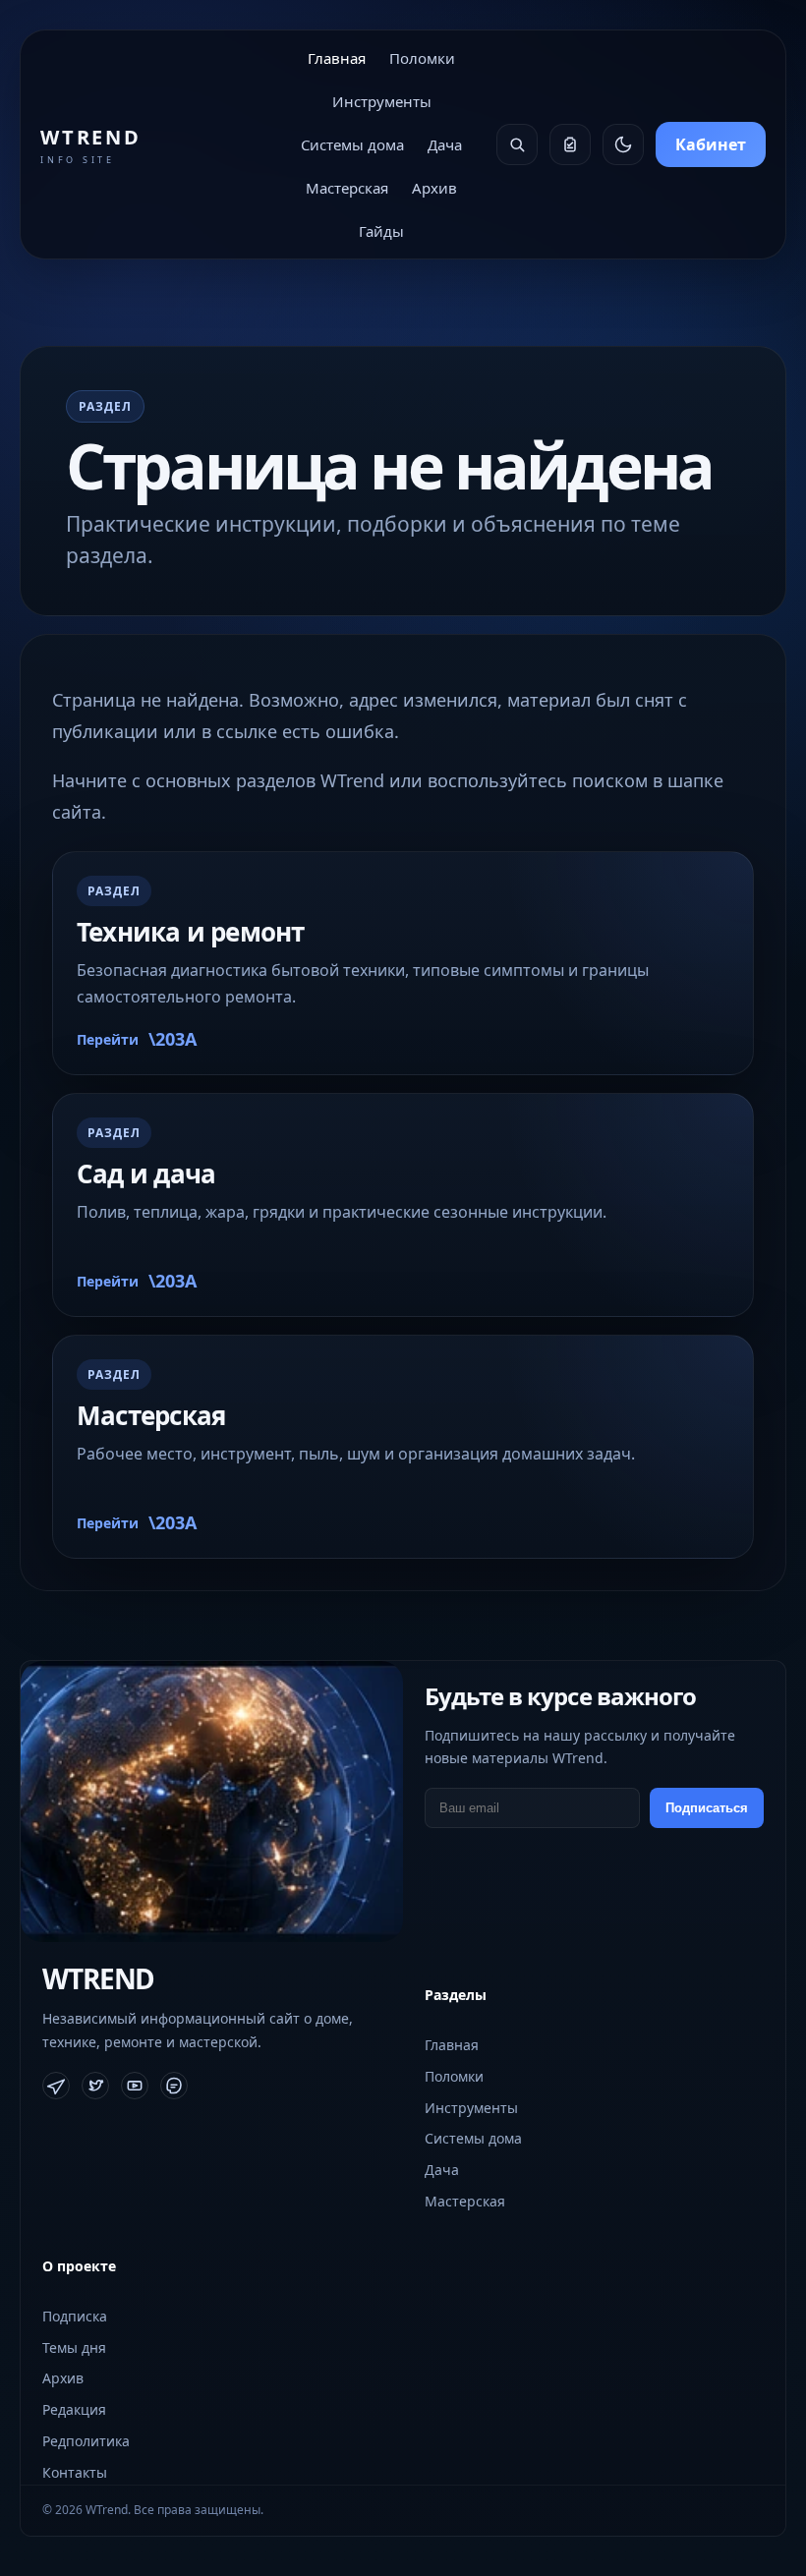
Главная (337, 58)
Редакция (74, 2409)
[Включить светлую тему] (623, 144)
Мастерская (347, 188)
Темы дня (74, 2347)
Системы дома (352, 144)
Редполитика (86, 2441)
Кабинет (711, 144)
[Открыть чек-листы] (570, 144)
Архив (434, 188)
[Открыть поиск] (517, 144)
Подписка (75, 2316)
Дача (445, 144)
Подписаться (707, 1808)
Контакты (75, 2472)
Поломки (422, 58)
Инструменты (382, 101)
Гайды (381, 231)
